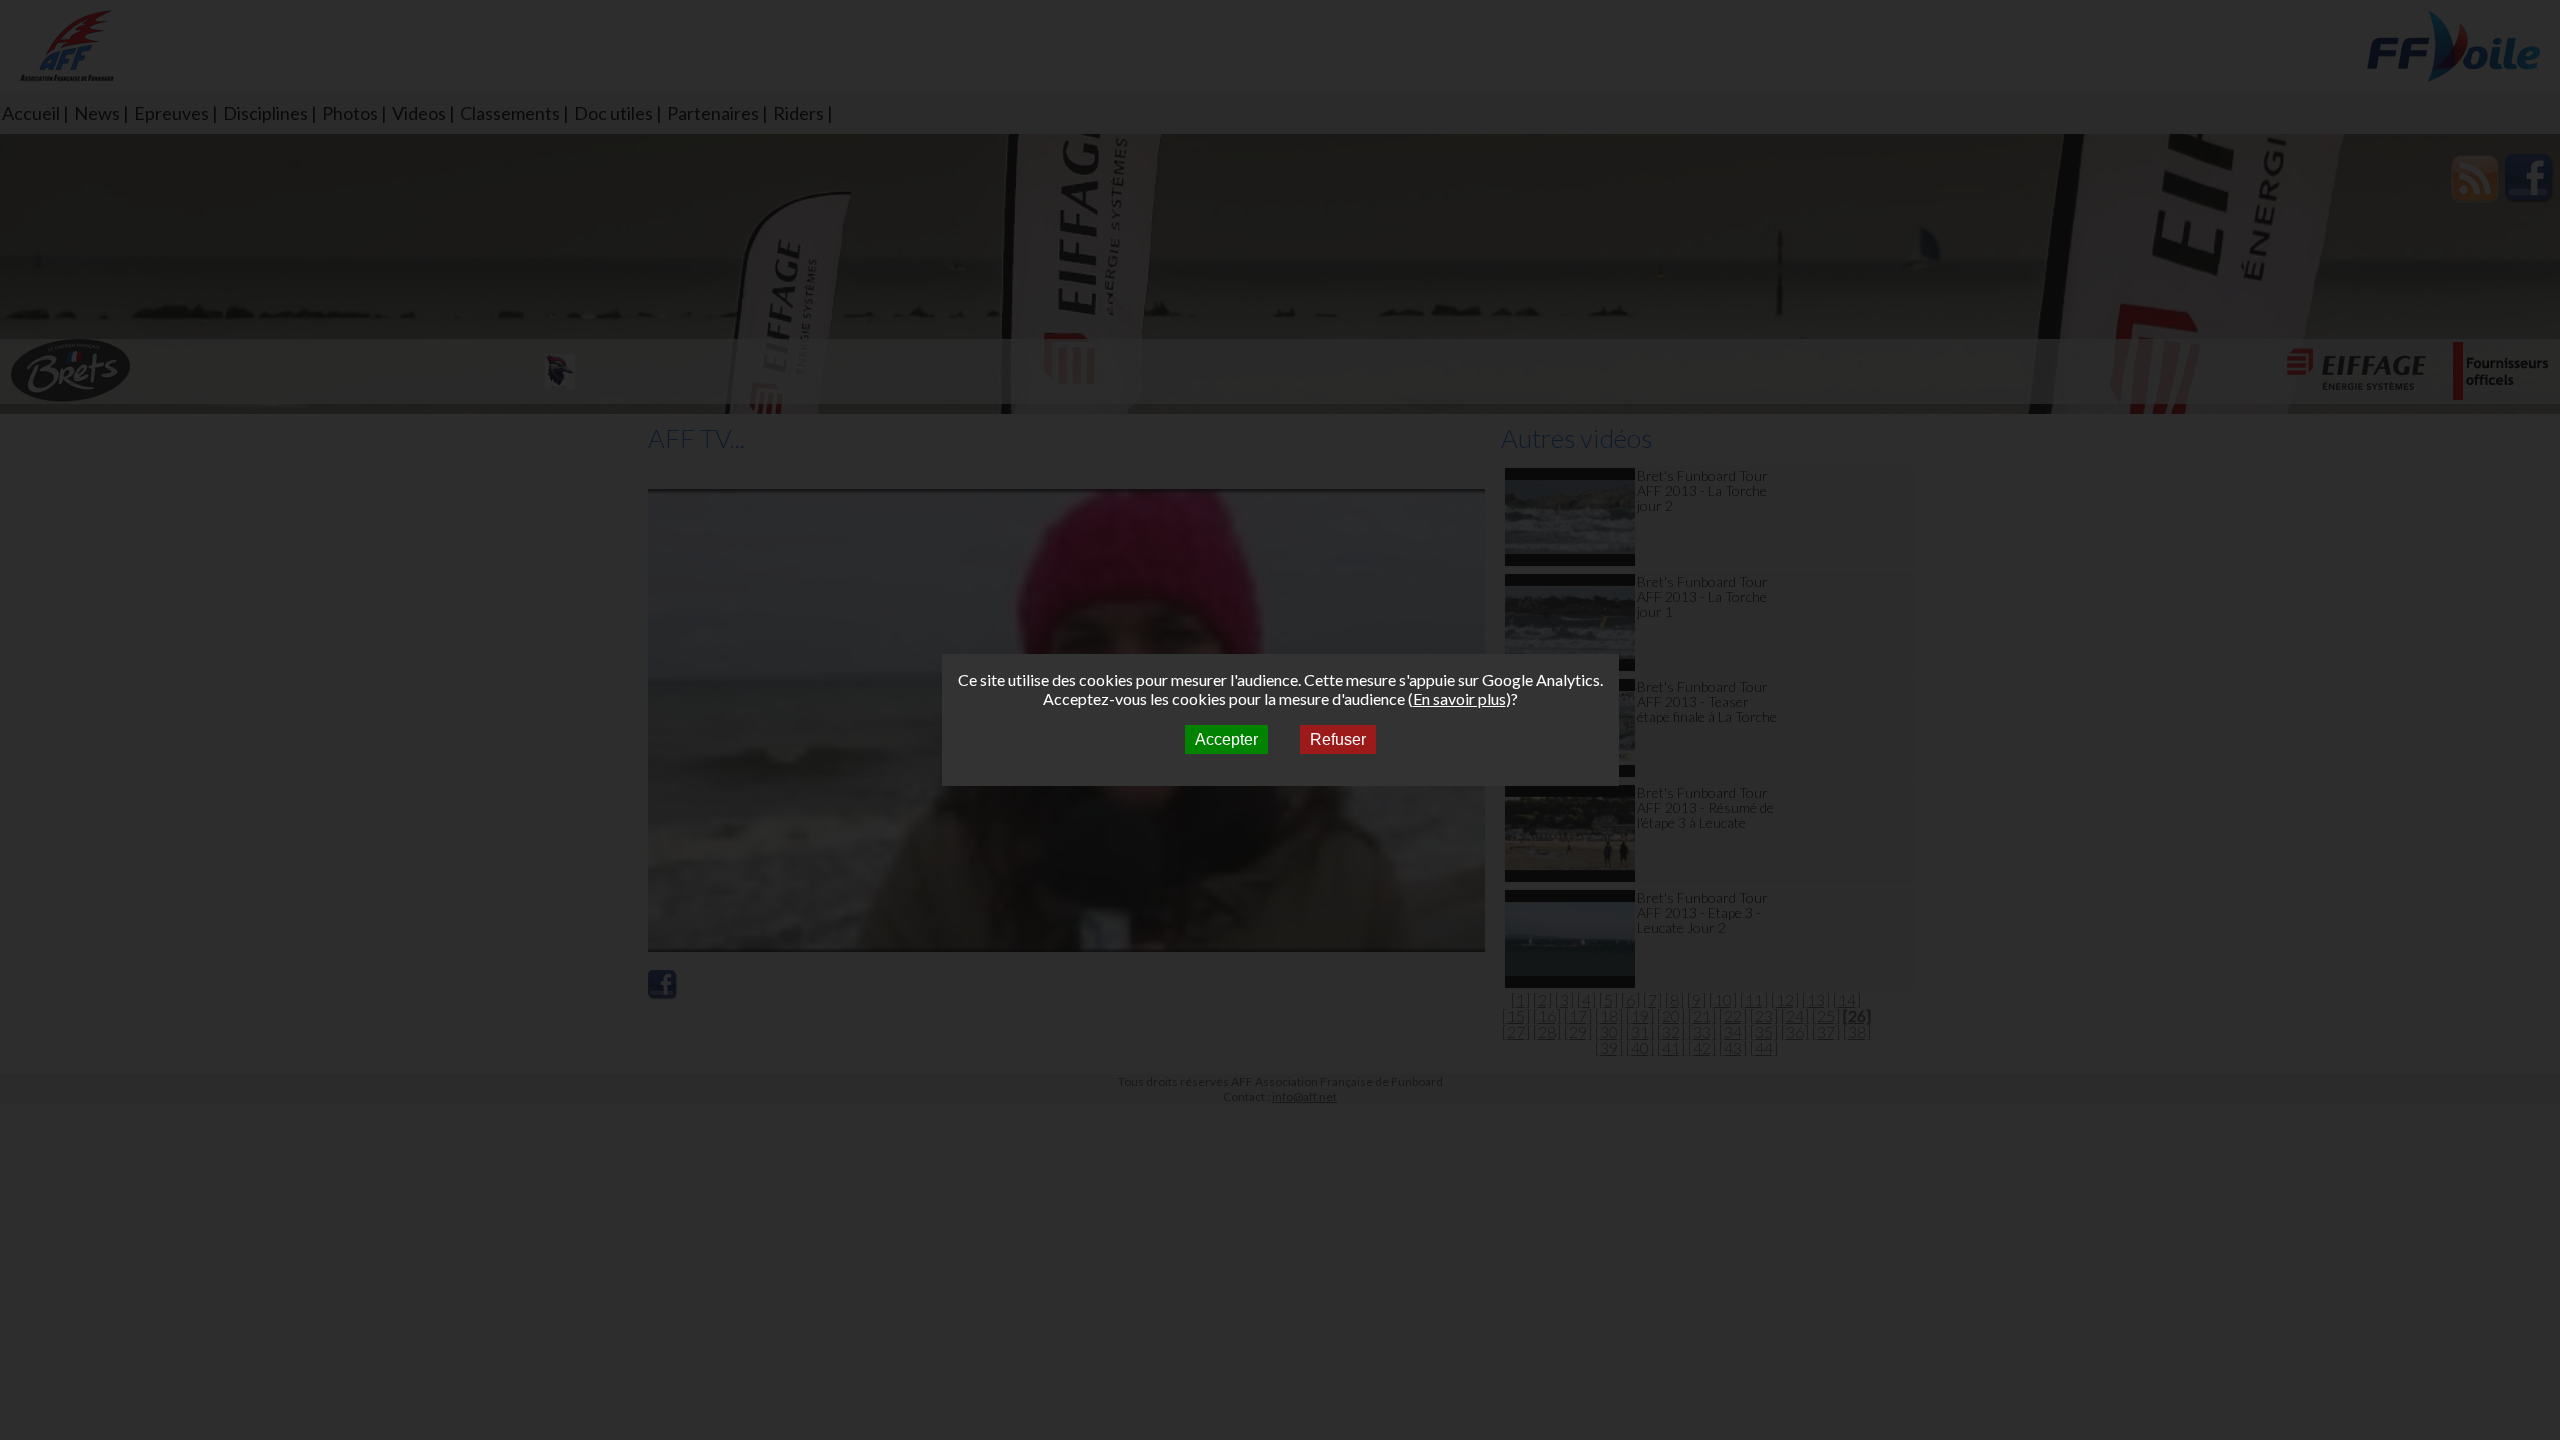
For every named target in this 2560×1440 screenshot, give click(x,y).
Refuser (1338, 739)
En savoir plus (1459, 698)
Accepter (1226, 739)
